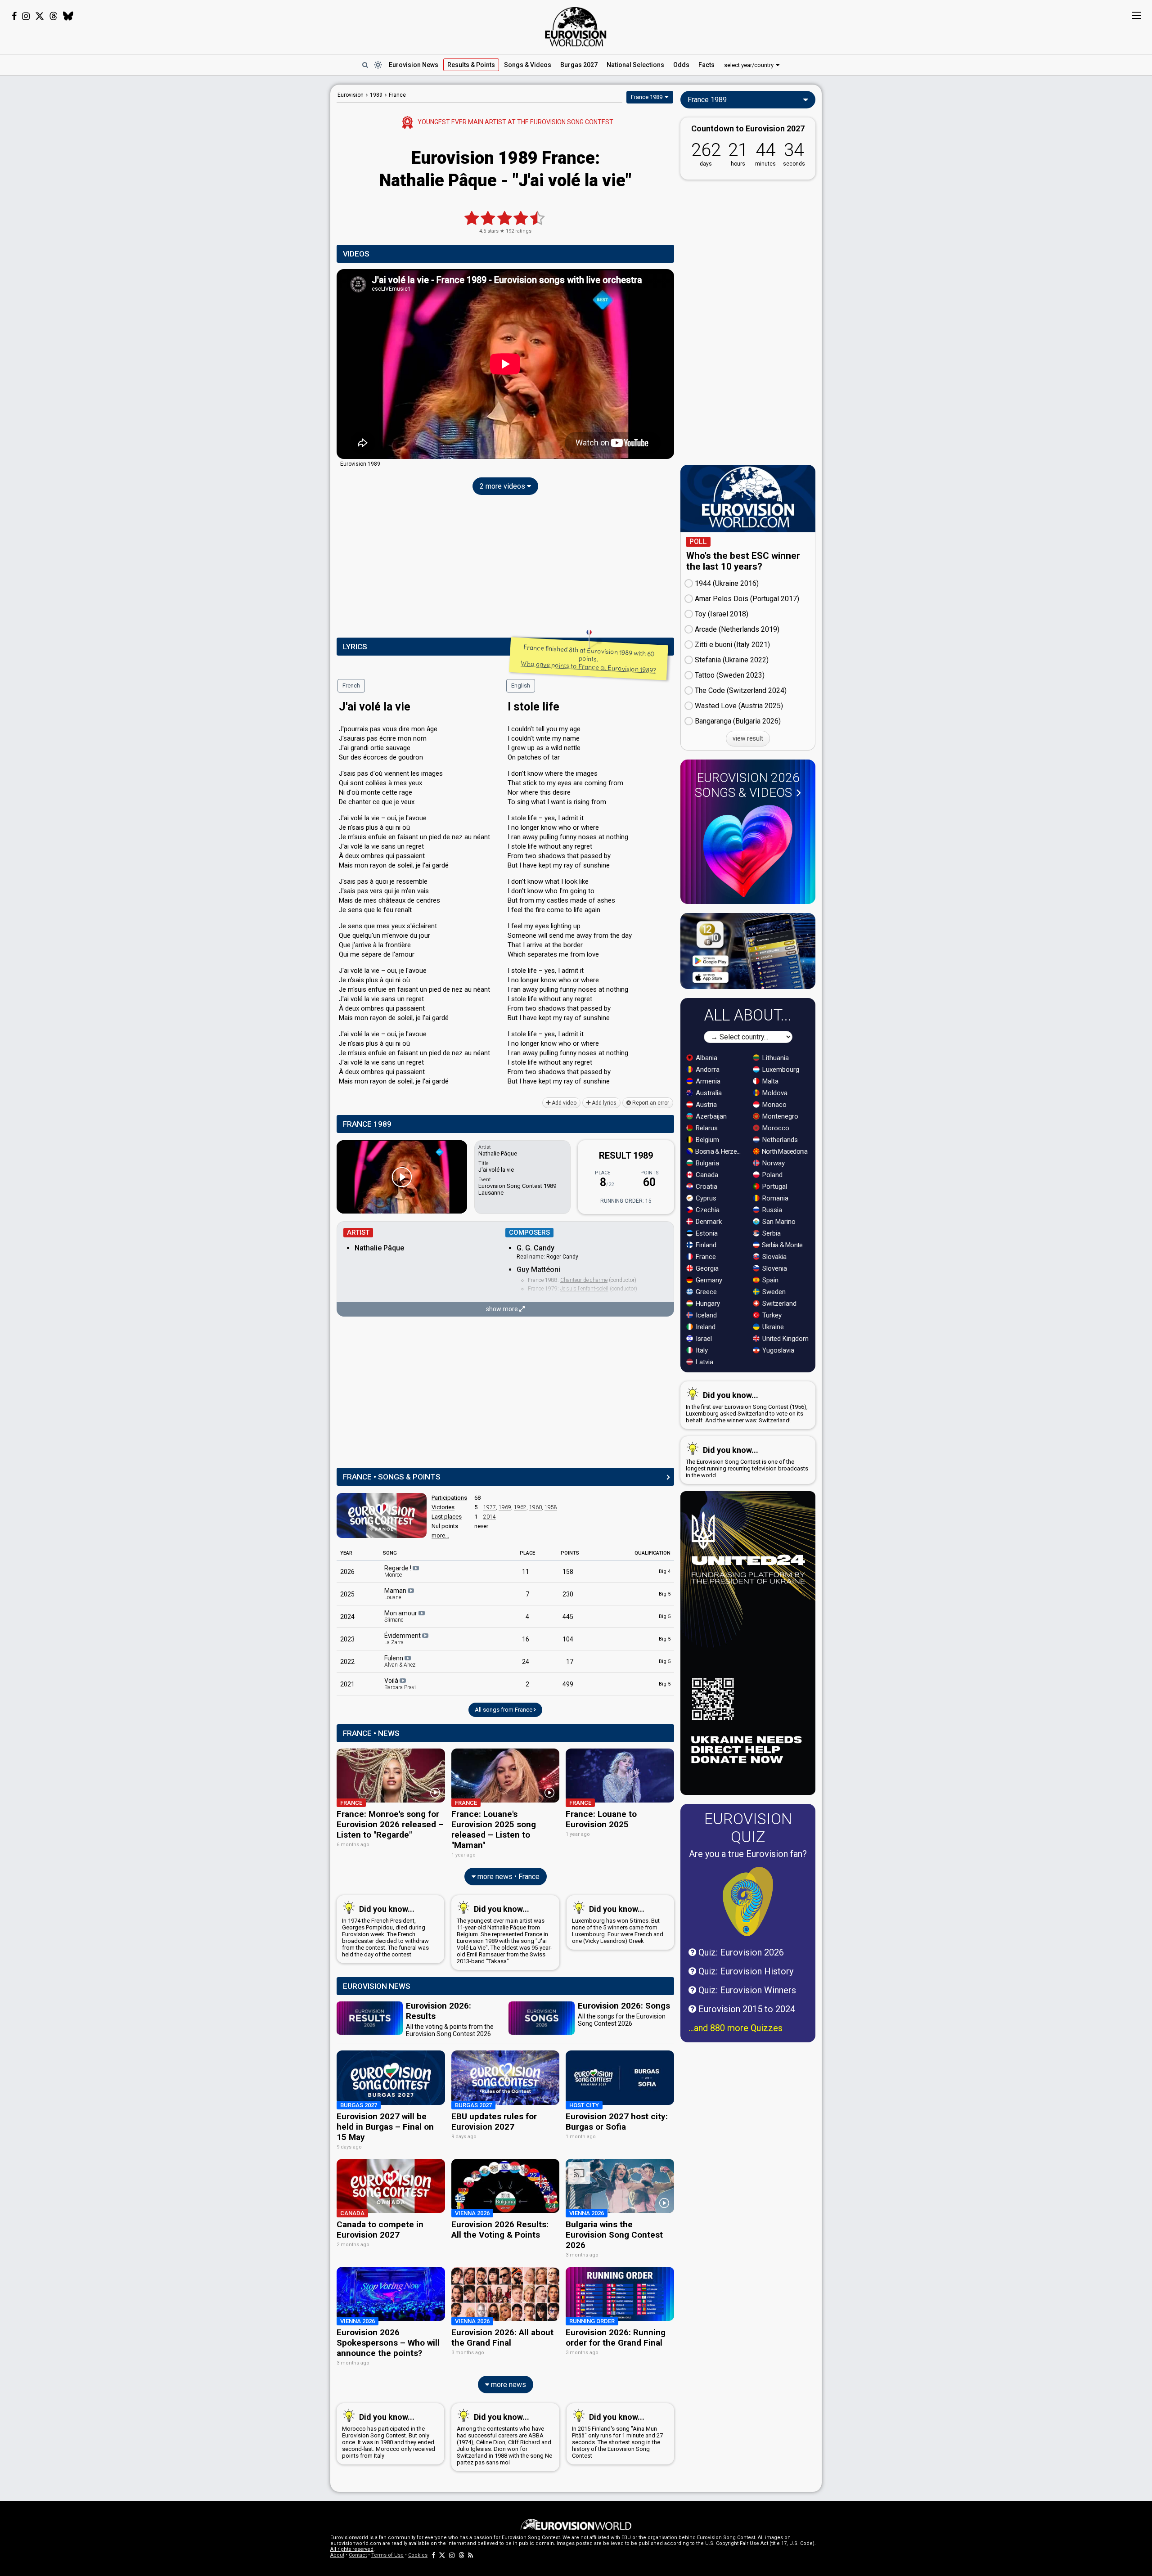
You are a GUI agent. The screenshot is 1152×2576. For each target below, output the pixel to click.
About (337, 2555)
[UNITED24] (748, 1643)
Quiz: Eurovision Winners (746, 1990)
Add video (563, 1103)
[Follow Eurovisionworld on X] (40, 16)
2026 (347, 1572)
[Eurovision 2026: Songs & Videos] (748, 851)
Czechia (707, 1210)
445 (568, 1617)
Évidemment (403, 1639)
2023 (347, 1639)
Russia (771, 1210)
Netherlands (779, 1140)
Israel (703, 1339)
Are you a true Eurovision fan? (748, 1854)
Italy (701, 1350)
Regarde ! (398, 1571)
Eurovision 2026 (747, 785)
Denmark (708, 1222)
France (705, 1257)
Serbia (771, 1233)
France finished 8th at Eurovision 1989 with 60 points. (588, 659)
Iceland (705, 1315)
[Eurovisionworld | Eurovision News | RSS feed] (471, 2555)
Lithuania (775, 1058)
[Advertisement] (259, 220)
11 (526, 1572)
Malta (769, 1081)
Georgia (706, 1268)
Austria (705, 1105)
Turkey (771, 1315)
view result (748, 738)
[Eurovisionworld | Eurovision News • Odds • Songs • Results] (576, 27)
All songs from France (504, 1710)
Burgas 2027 (579, 65)
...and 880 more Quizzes (736, 2028)
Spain (769, 1280)
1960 (535, 1507)
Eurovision (351, 95)
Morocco (775, 1128)
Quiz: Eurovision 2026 (740, 1952)
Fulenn (400, 1661)
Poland (772, 1175)
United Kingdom (785, 1339)
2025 (347, 1594)
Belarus (706, 1128)
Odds (681, 65)
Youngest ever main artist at (515, 122)
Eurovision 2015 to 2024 (746, 2009)
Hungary (707, 1304)
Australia (708, 1093)
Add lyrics (603, 1103)
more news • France (508, 1877)
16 (526, 1639)
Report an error (650, 1103)
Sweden (773, 1292)
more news (508, 2385)
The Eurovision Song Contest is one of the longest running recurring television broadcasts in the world (747, 1462)
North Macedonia (784, 1151)
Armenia (707, 1081)
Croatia (706, 1187)
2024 (347, 1617)
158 (568, 1572)
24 (526, 1662)
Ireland (705, 1327)
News (414, 65)
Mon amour (401, 1616)
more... (440, 1535)
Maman (396, 1594)
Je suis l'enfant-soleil (584, 1289)
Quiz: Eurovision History (745, 1971)
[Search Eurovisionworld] (365, 65)
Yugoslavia (777, 1350)
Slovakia (774, 1257)
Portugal (774, 1187)
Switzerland (778, 1304)
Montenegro (779, 1116)
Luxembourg (780, 1070)
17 (570, 1662)
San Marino (778, 1222)
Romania (774, 1198)
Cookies (418, 2555)
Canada (706, 1175)
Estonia (706, 1233)
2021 (347, 1684)
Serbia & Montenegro (786, 1245)
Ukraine (772, 1327)
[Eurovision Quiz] (748, 1902)
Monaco (774, 1105)
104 (568, 1639)
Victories (443, 1507)
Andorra (707, 1070)
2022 (347, 1662)
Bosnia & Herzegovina (719, 1151)
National (635, 65)
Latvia (704, 1362)
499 (568, 1684)
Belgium (706, 1140)
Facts (706, 65)
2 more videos (503, 486)
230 (568, 1594)
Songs (528, 65)
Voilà (400, 1684)
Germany (708, 1280)
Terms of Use (387, 2555)
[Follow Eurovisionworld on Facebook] (14, 16)
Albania (706, 1058)
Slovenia (774, 1268)
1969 (505, 1507)
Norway (773, 1163)
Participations (449, 1498)
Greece (705, 1292)
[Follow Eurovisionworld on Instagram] (26, 16)
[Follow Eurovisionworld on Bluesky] (68, 16)
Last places (447, 1517)
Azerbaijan (710, 1116)
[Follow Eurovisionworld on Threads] (54, 16)
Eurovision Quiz (748, 1828)
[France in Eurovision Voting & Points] (382, 1515)
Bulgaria (706, 1163)
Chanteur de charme (584, 1280)
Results (471, 65)
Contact (358, 2555)
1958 (551, 1507)
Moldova (774, 1093)
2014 (490, 1517)
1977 (490, 1507)
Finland (705, 1245)
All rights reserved (352, 2549)
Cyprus (705, 1198)
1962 (520, 1507)
